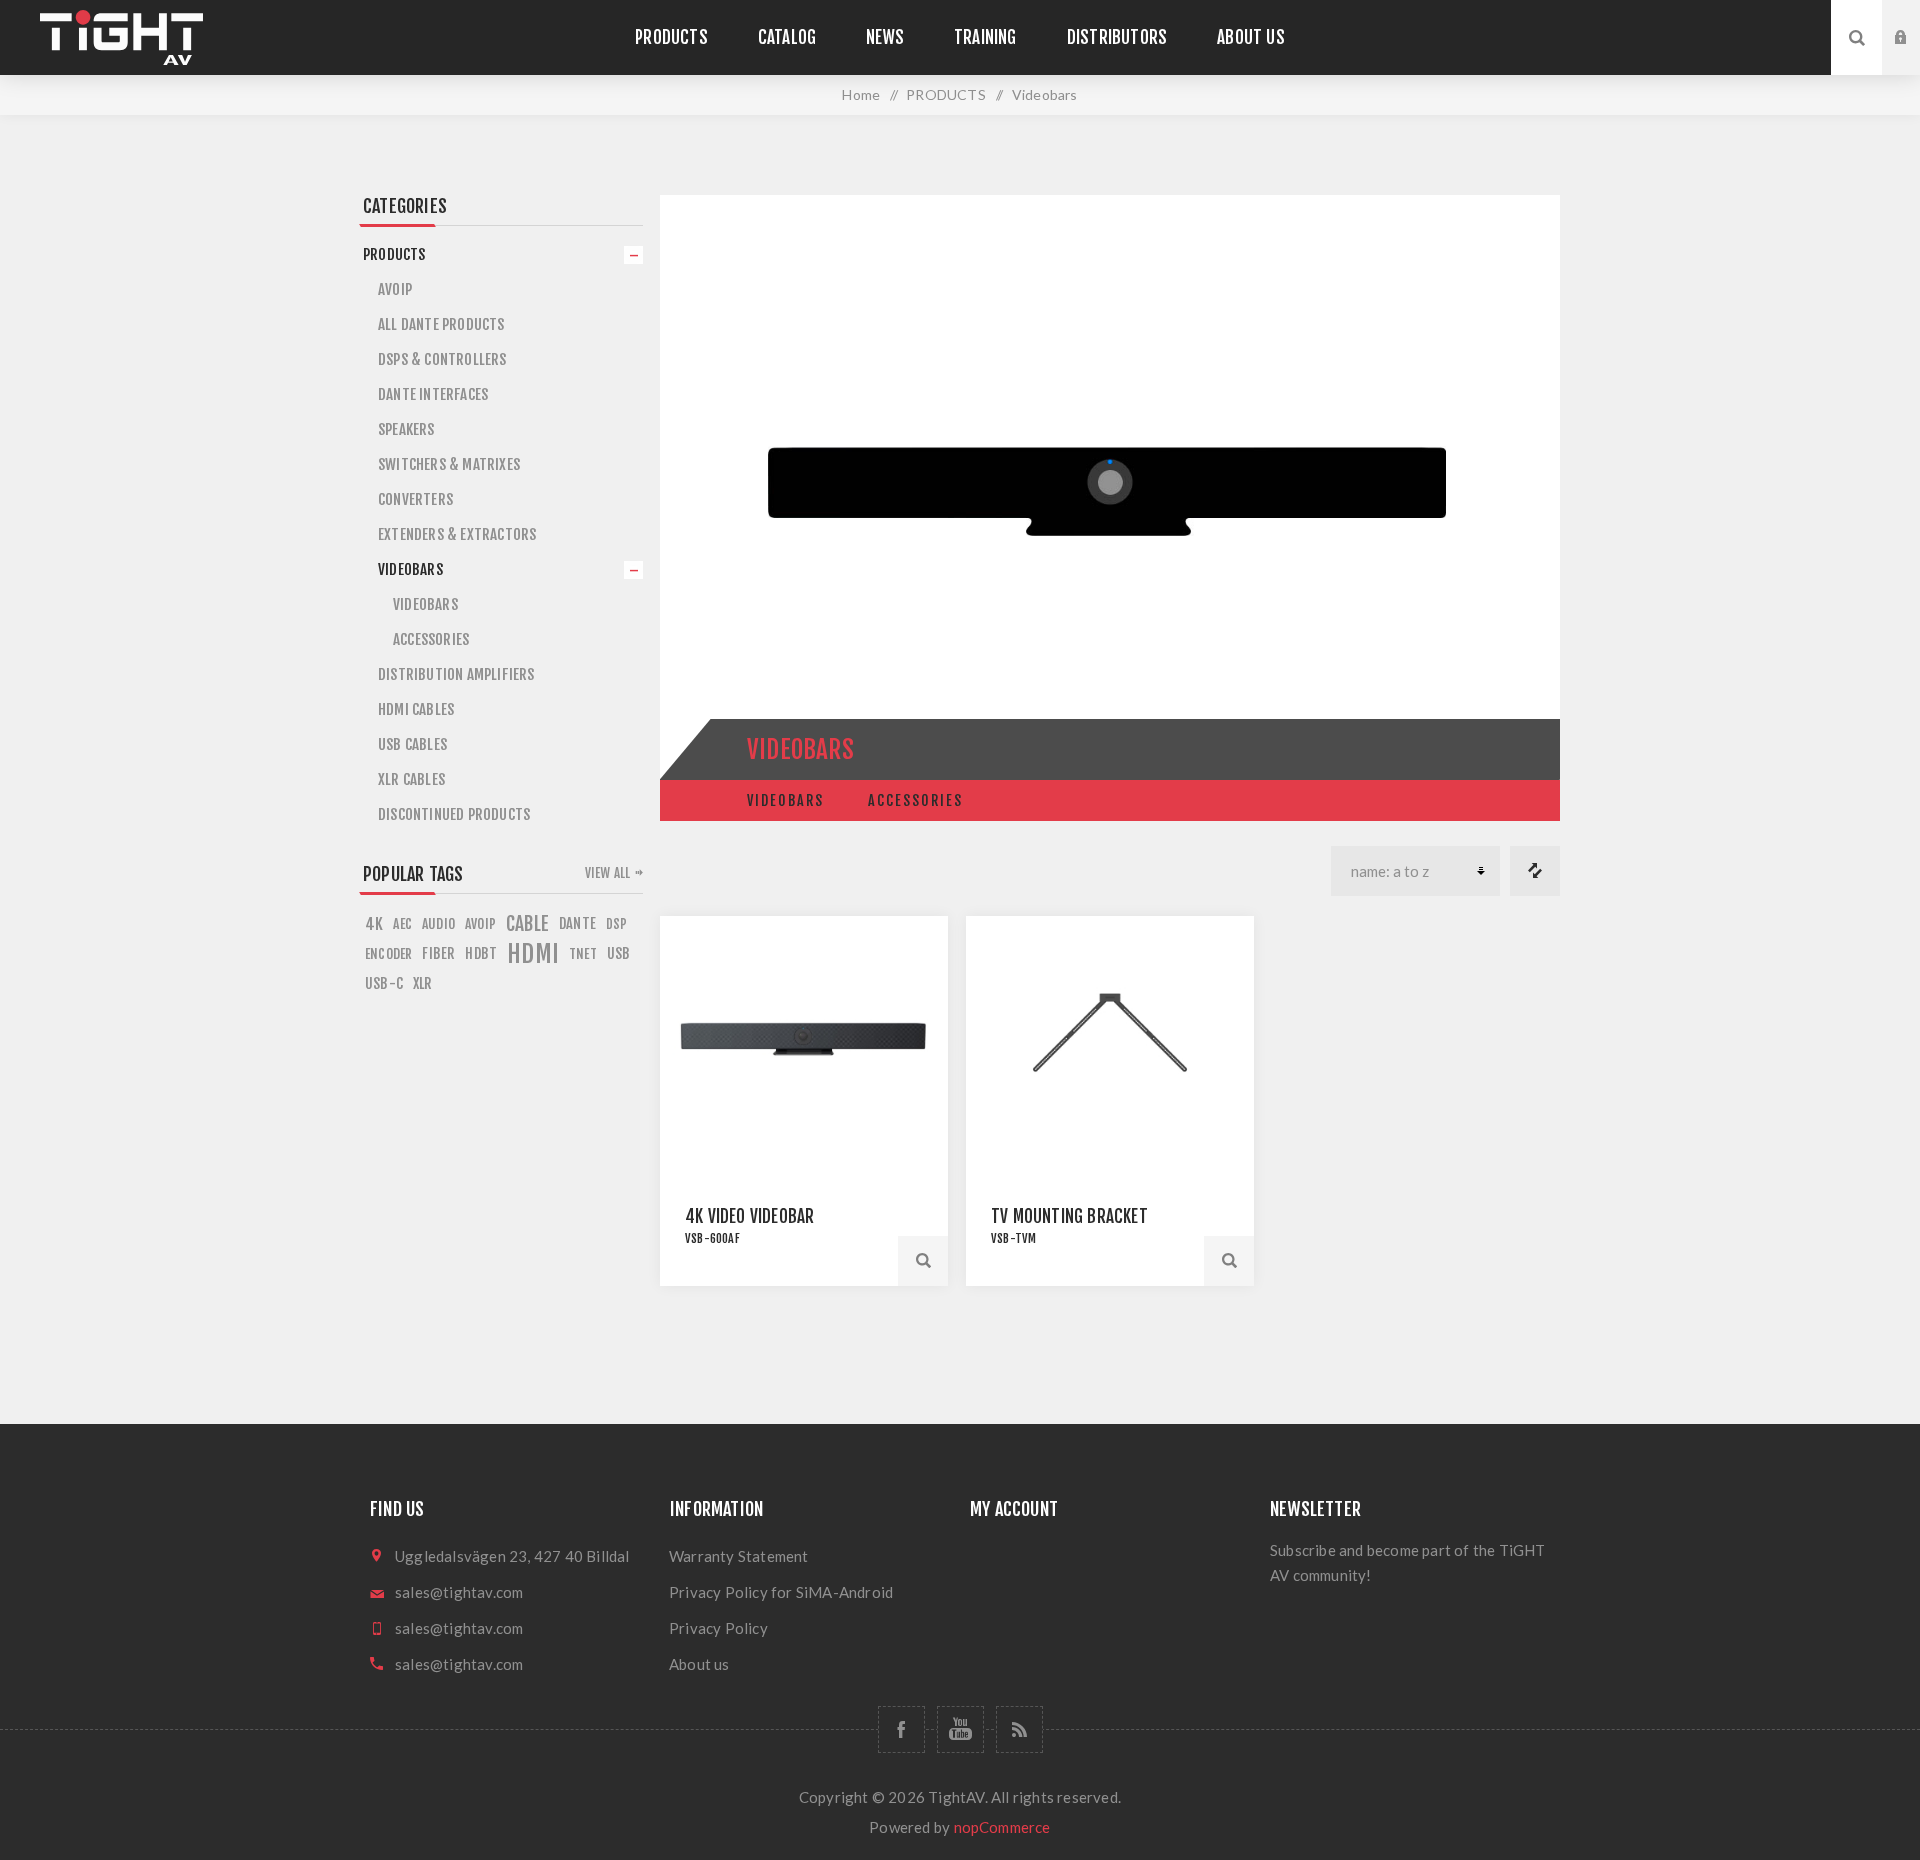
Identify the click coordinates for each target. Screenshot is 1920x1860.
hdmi (533, 954)
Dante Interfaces (433, 394)
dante (577, 923)
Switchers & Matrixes (449, 464)
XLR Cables (411, 779)
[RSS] (1019, 1729)
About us (699, 1664)
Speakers (406, 429)
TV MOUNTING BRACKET (1069, 1216)
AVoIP (395, 289)
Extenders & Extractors (457, 534)
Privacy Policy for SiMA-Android (781, 1592)
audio (438, 923)
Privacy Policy (718, 1628)
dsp (617, 924)
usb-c (384, 983)
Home (861, 94)
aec (402, 923)
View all (608, 873)
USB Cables (412, 744)
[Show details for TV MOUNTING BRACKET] (1110, 1038)
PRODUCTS (394, 254)
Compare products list (1535, 871)
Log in (1916, 19)
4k (374, 924)
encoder (388, 953)
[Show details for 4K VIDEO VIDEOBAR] (804, 1038)
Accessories (915, 800)
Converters (415, 499)
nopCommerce (1002, 1827)
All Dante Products (441, 324)
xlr (423, 983)
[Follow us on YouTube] (960, 1729)
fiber (438, 953)
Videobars (785, 800)
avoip (480, 923)
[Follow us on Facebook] (901, 1729)
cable (527, 924)
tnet (583, 953)
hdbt (481, 953)
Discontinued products (454, 814)
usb (619, 953)
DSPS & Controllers (442, 359)
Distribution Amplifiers (456, 674)
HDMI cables (416, 709)
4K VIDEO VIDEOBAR (749, 1216)
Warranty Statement (739, 1556)
